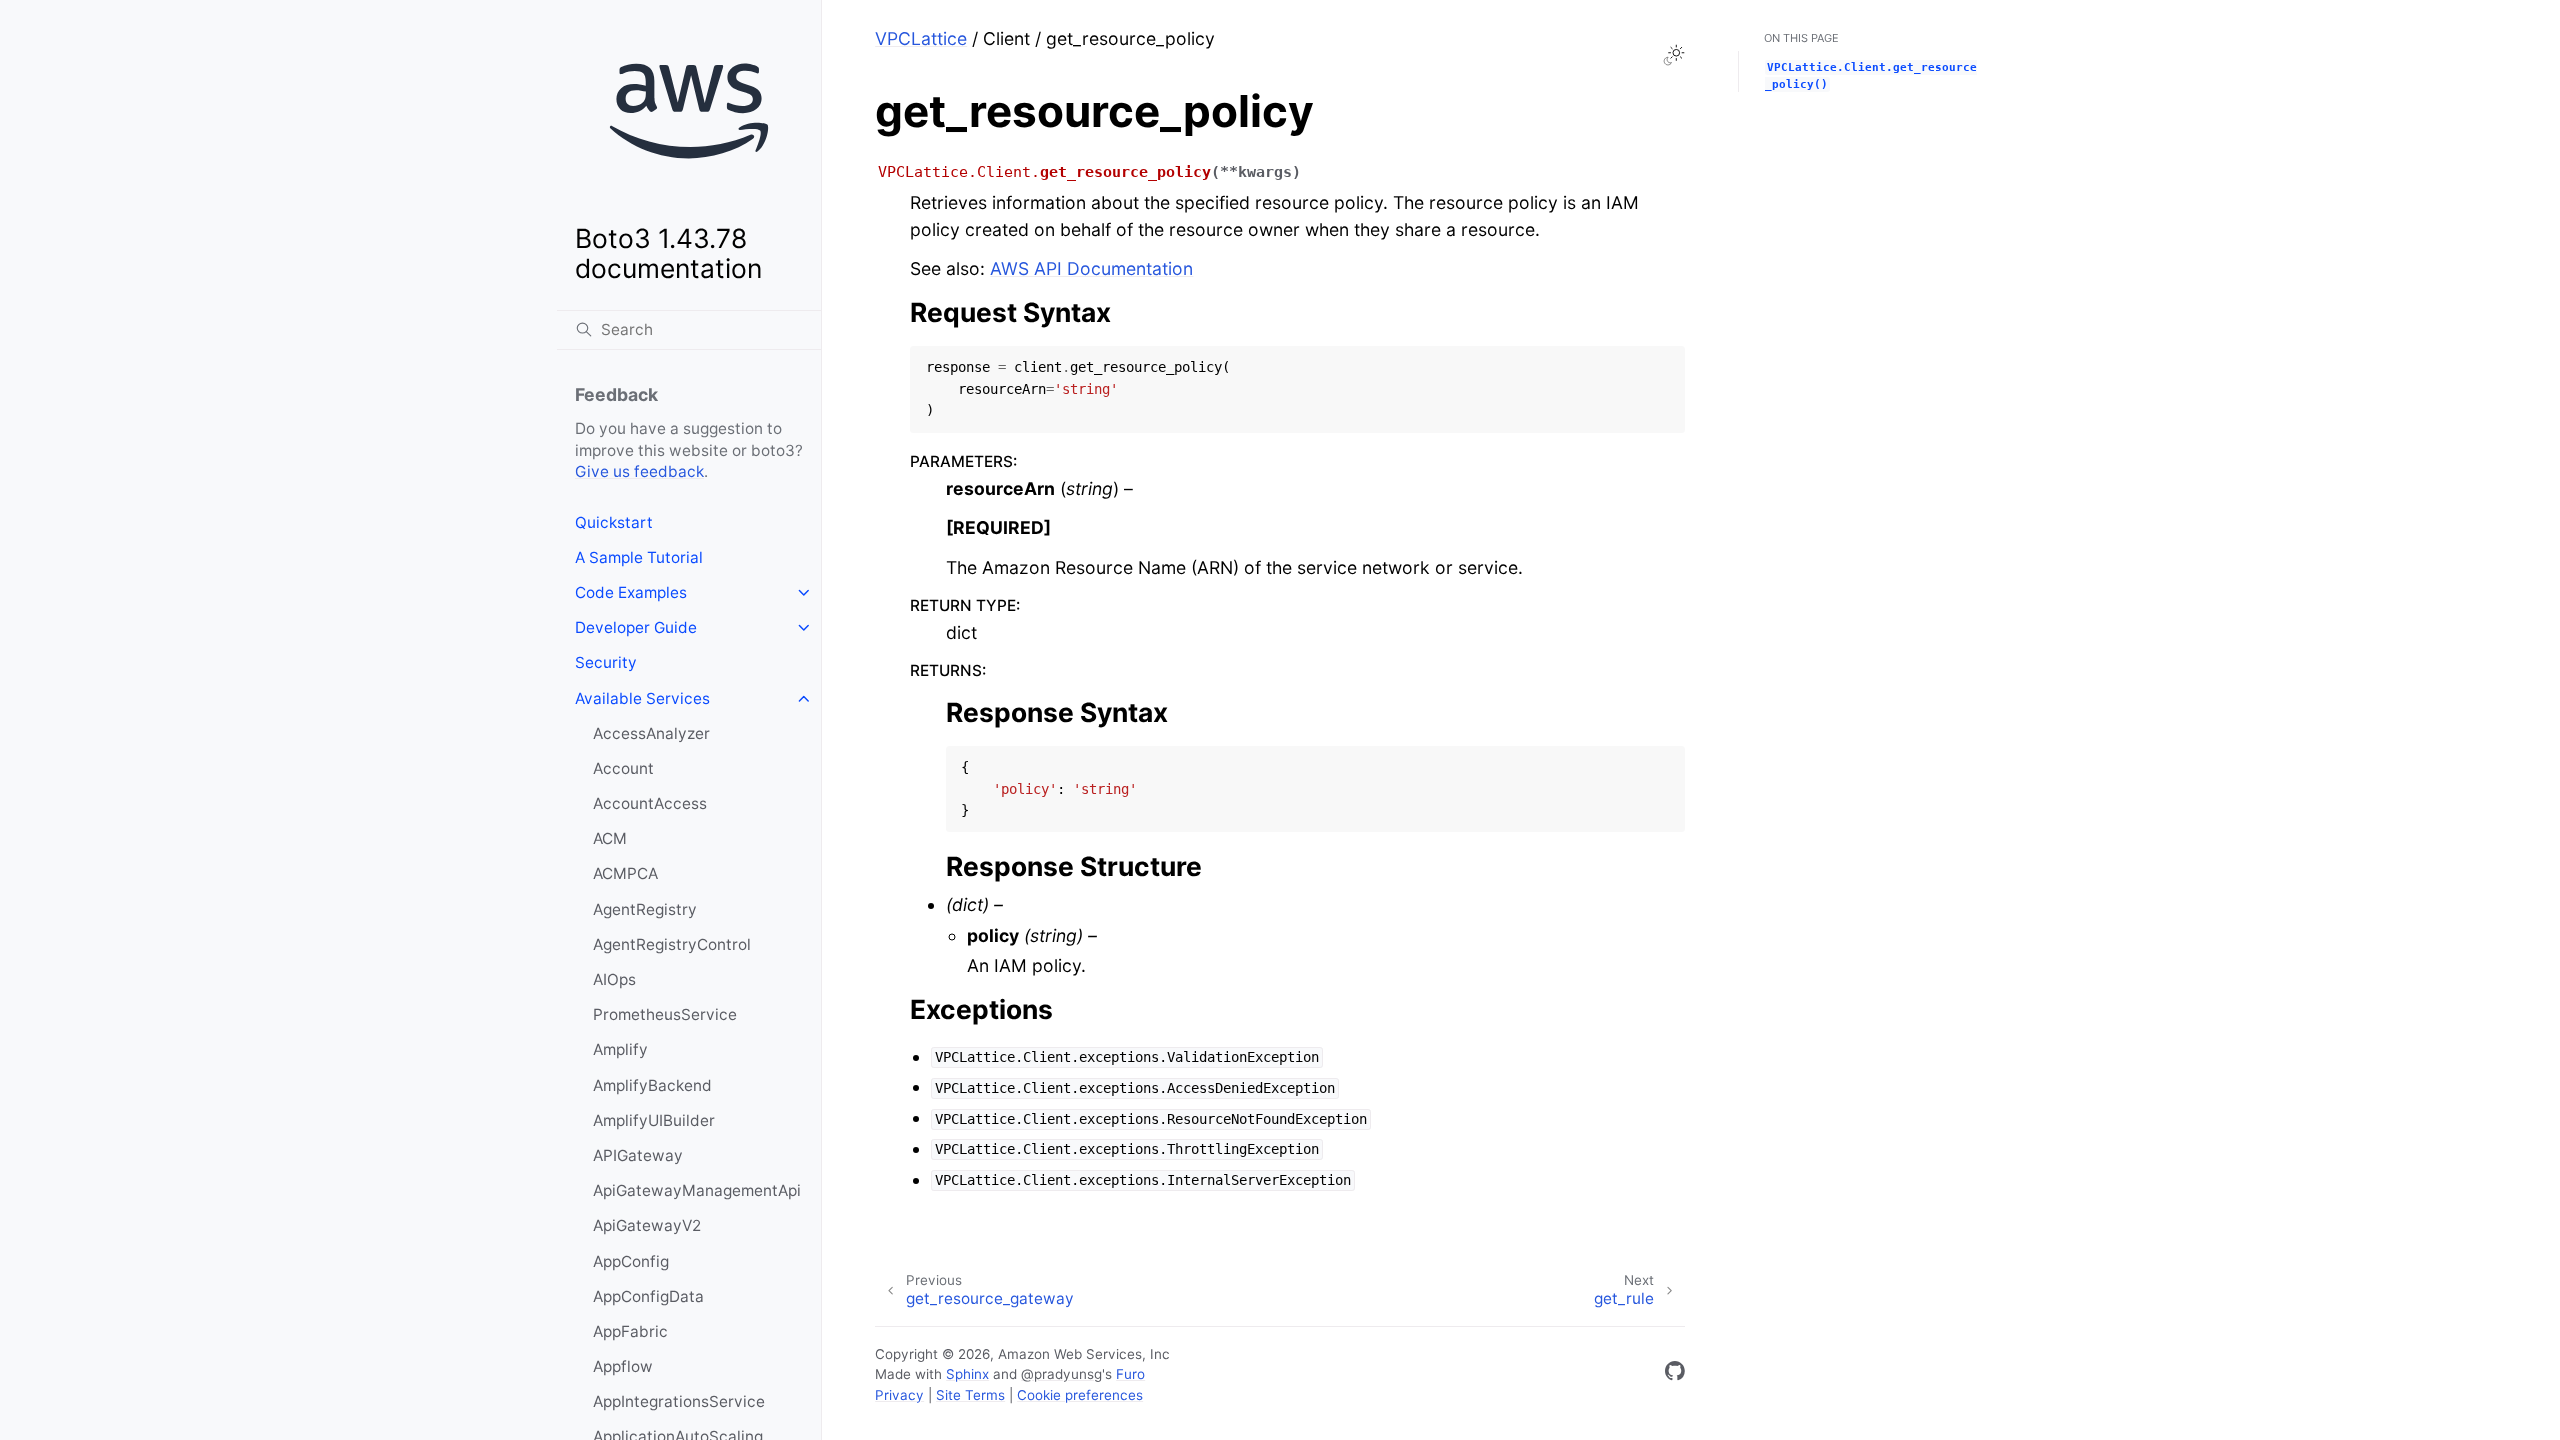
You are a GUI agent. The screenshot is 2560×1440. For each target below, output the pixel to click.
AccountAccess (650, 803)
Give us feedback (639, 471)
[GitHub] (1675, 1374)
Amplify (620, 1049)
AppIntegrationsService (679, 1401)
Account (623, 768)
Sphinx (967, 1374)
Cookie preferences (1080, 1395)
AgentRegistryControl (672, 944)
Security (606, 662)
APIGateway (638, 1155)
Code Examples (631, 592)
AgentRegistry (645, 909)
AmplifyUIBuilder (654, 1120)
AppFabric (630, 1331)
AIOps (614, 979)
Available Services (642, 698)
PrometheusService (665, 1014)
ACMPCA (625, 873)
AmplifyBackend (652, 1085)
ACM (610, 838)
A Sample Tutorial (639, 557)
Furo (1130, 1374)
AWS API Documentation (1091, 268)
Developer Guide (636, 627)
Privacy (899, 1395)
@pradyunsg (1061, 1374)
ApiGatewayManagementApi (697, 1190)
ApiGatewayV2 (647, 1225)
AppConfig (631, 1261)
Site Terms (970, 1395)
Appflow (623, 1366)
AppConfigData (648, 1296)
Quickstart (614, 522)
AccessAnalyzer (651, 733)
